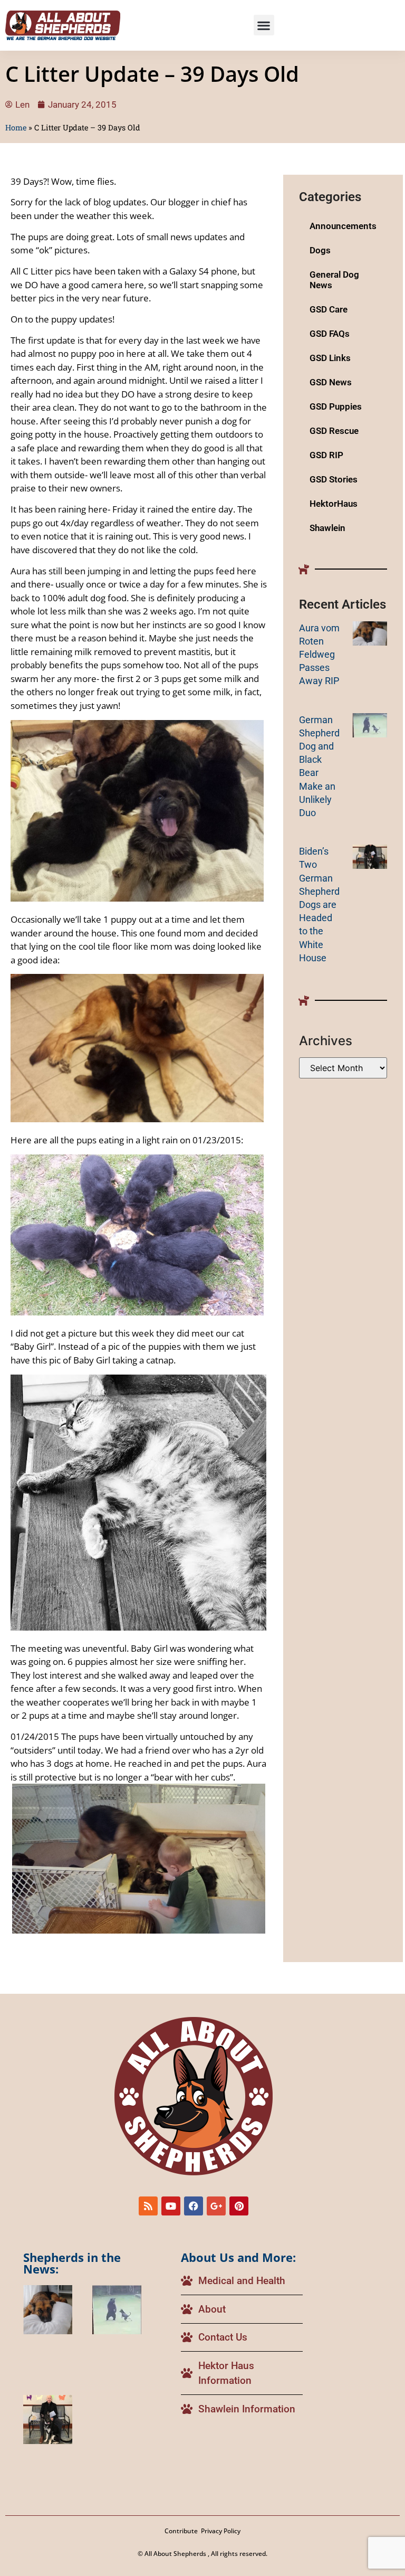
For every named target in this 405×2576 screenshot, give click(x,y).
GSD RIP (326, 455)
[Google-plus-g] (216, 2206)
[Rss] (148, 2206)
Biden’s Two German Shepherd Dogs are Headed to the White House (319, 905)
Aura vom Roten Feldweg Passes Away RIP (319, 655)
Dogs (320, 250)
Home (16, 127)
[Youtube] (171, 2206)
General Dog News (334, 280)
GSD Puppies (336, 406)
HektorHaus (334, 504)
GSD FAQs (330, 334)
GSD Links (330, 358)
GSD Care (329, 309)
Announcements (343, 226)
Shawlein (327, 528)
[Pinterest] (239, 2206)
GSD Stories (334, 479)
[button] (264, 25)
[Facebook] (194, 2206)
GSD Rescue (334, 431)
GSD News (331, 382)
